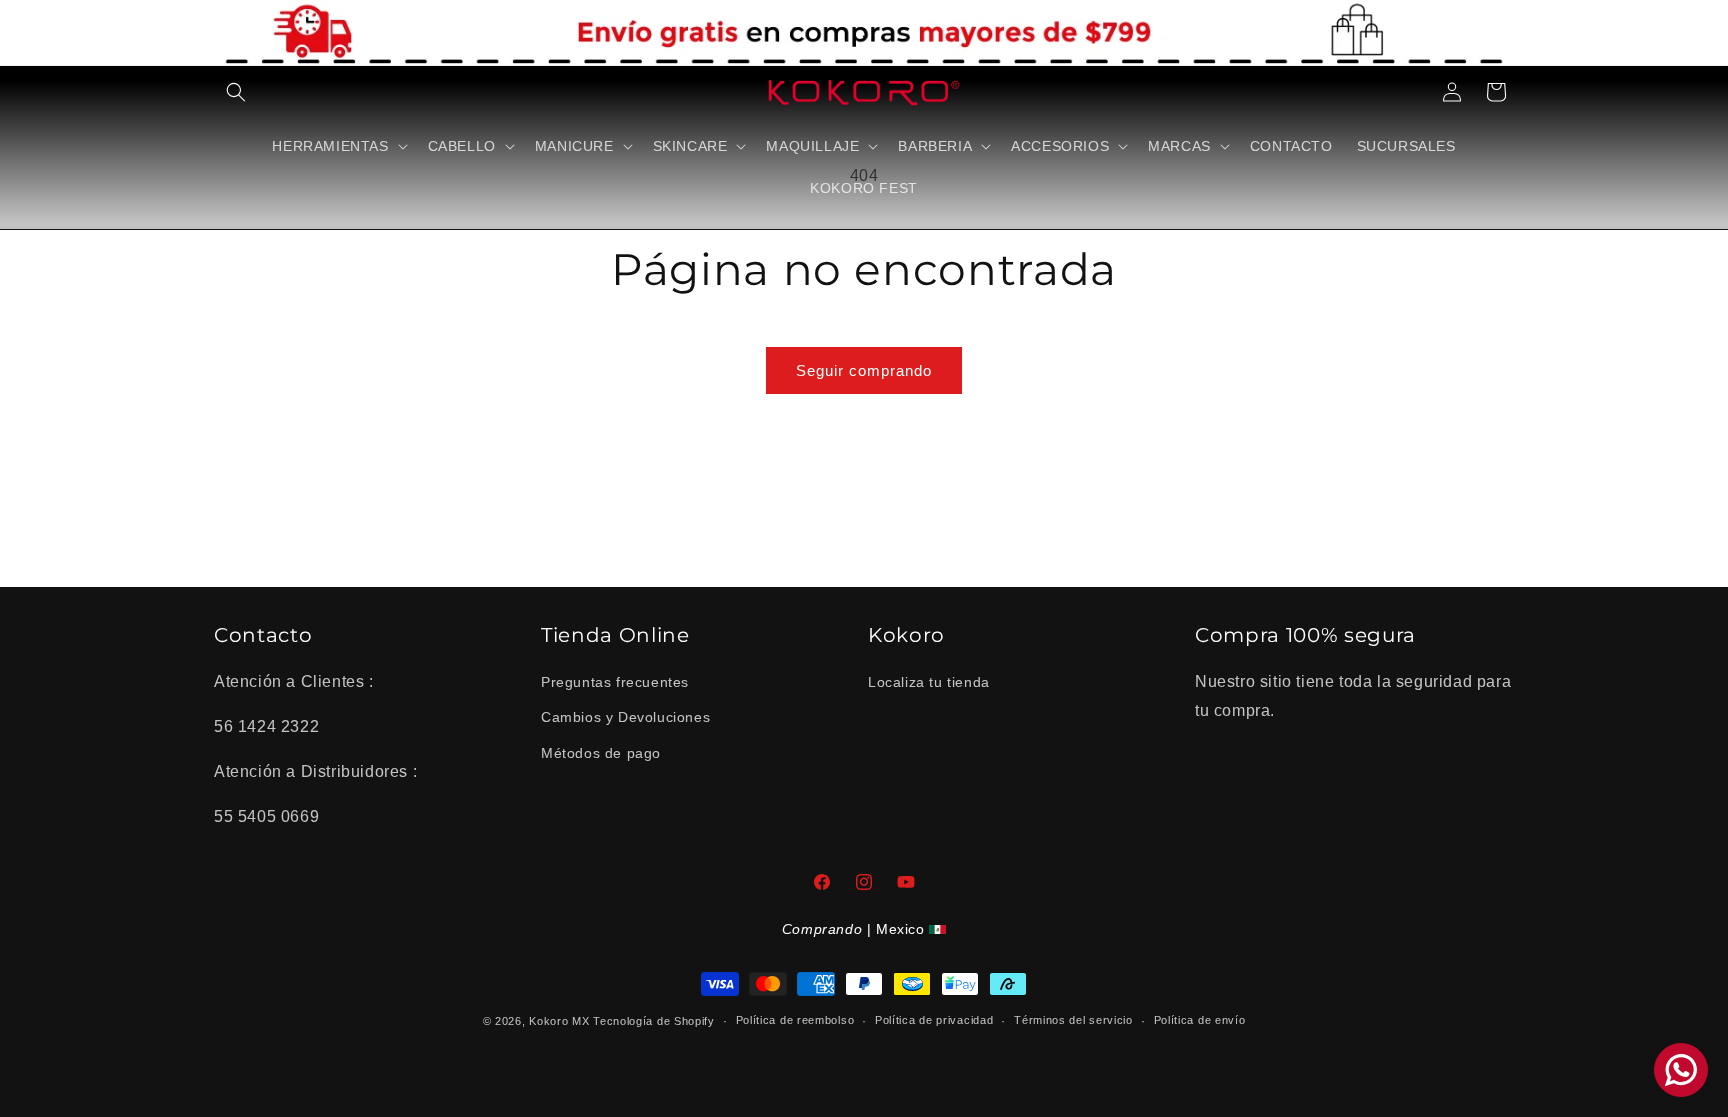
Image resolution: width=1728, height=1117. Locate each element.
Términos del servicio (1073, 1020)
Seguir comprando (864, 370)
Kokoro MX (559, 1021)
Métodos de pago (601, 753)
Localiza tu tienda (929, 682)
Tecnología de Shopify (654, 1021)
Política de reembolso (795, 1020)
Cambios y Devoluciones (625, 717)
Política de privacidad (934, 1020)
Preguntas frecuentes (615, 682)
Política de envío (1200, 1020)
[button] (236, 92)
